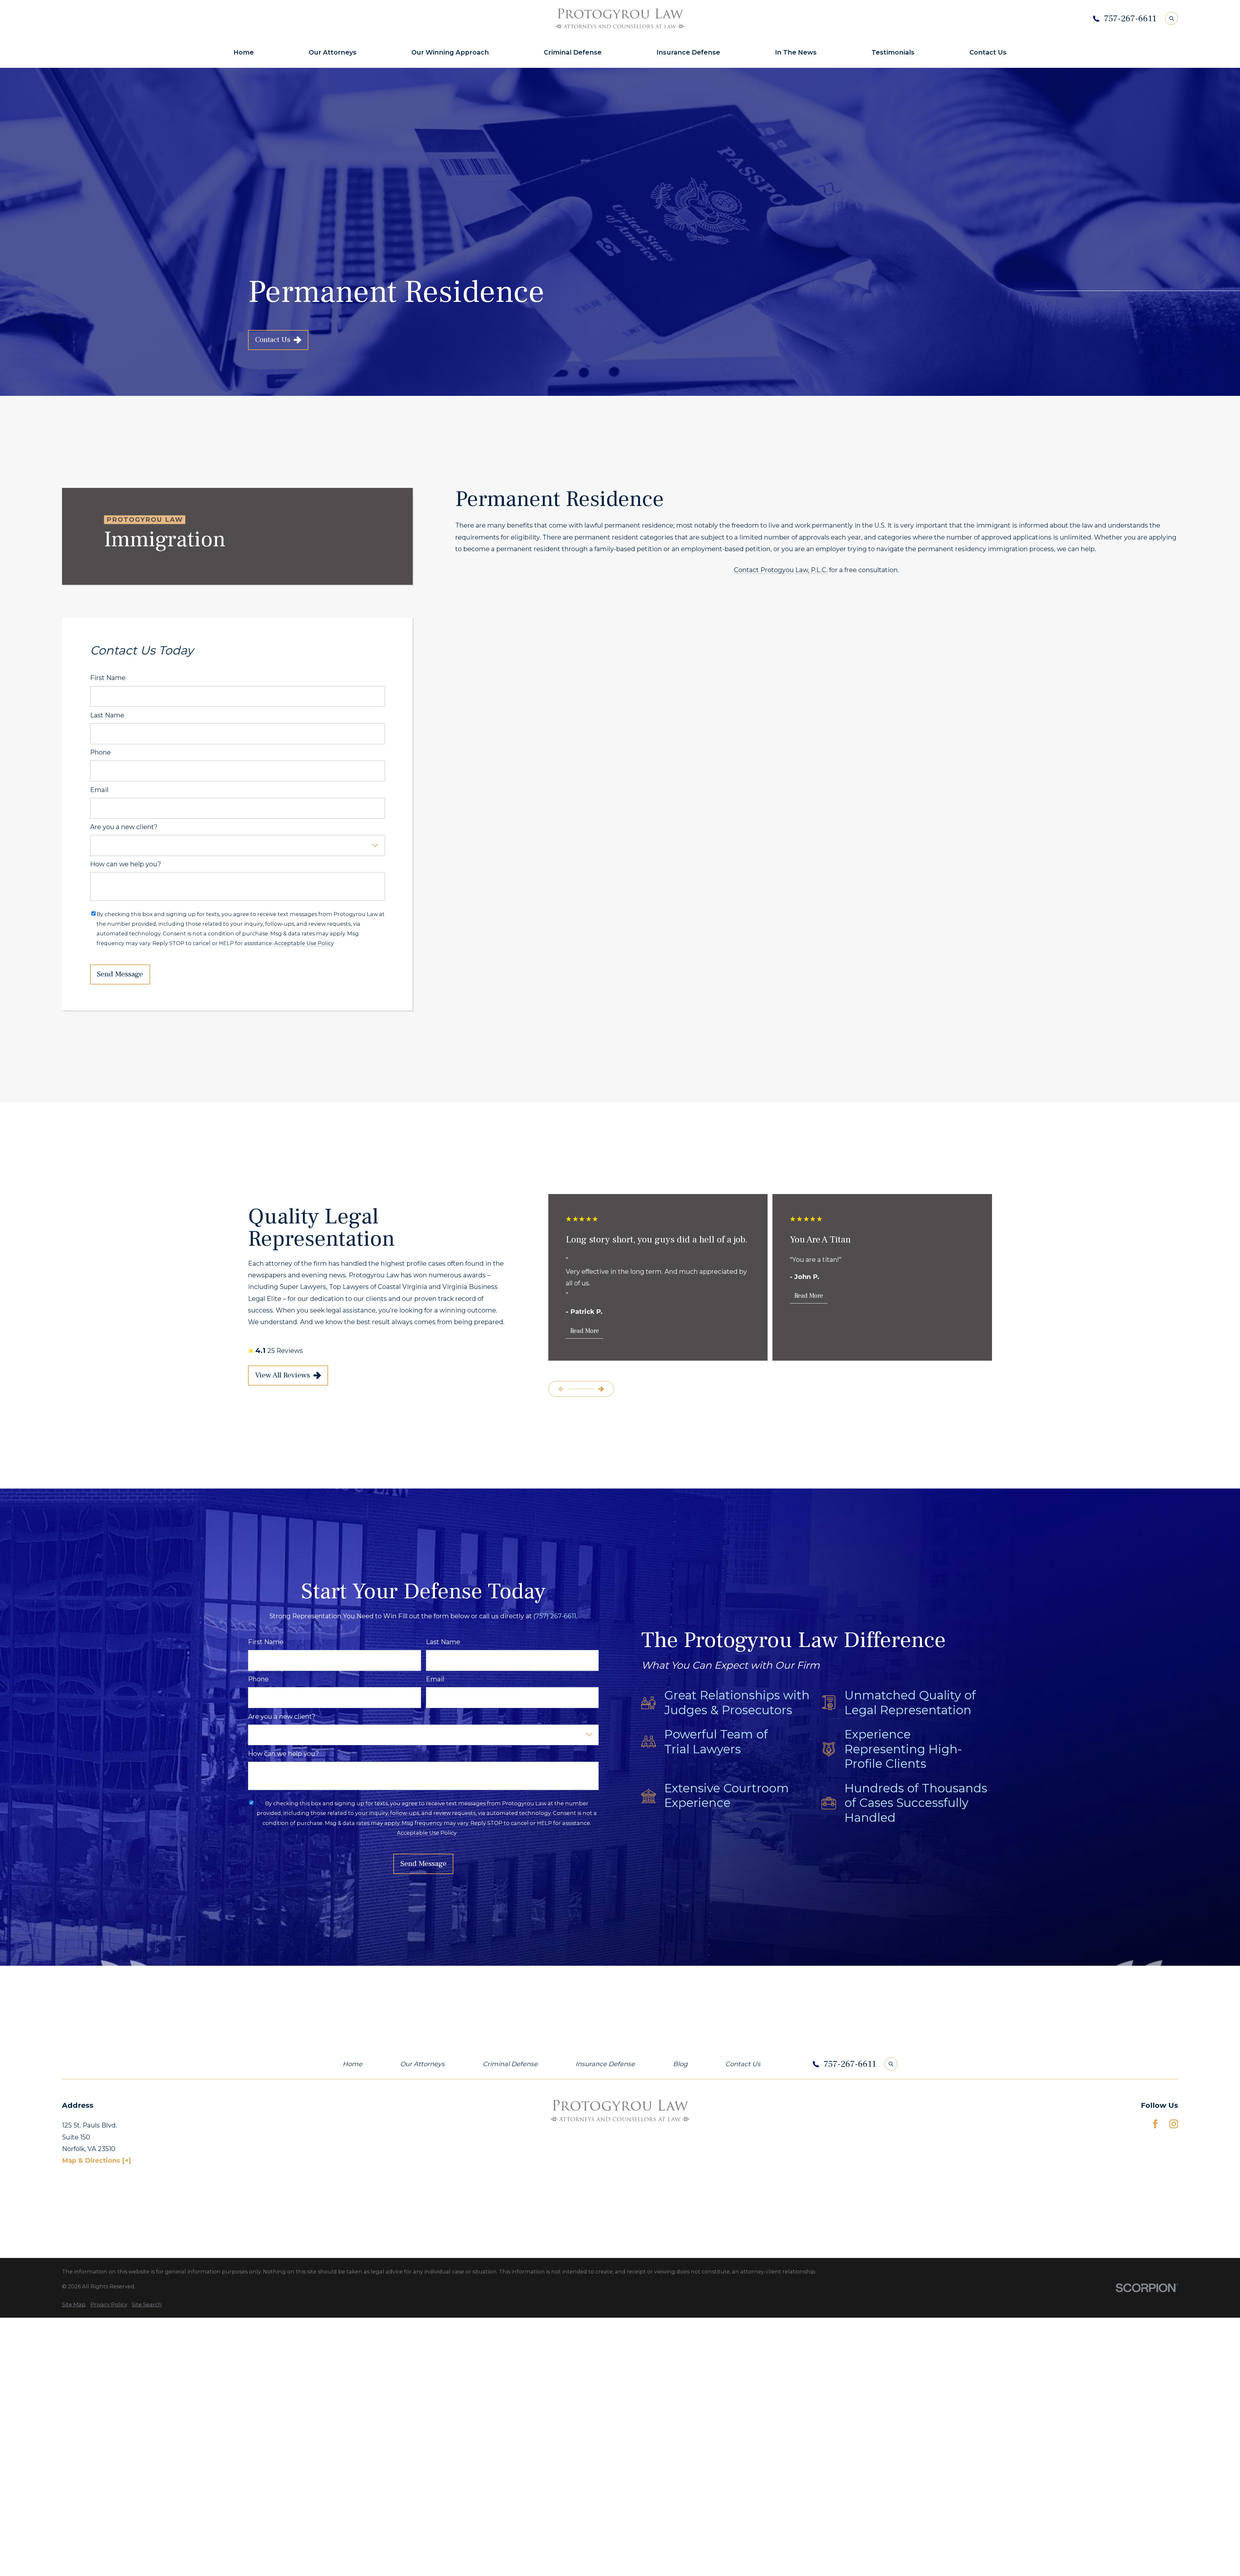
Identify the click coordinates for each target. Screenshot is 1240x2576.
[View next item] (601, 1389)
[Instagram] (1174, 2124)
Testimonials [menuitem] (893, 52)
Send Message (120, 974)
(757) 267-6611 (555, 1616)
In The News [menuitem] (796, 52)
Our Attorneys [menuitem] (333, 52)
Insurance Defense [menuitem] (688, 52)
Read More (585, 1331)
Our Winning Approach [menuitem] (450, 52)
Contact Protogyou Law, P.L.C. (781, 570)
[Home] (620, 18)
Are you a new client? (124, 827)
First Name (108, 678)
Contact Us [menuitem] (988, 52)
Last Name (107, 715)
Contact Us (273, 340)
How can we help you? (126, 864)
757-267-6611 (1130, 19)
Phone (100, 752)
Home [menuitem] (244, 52)
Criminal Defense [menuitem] (573, 52)
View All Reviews (283, 1375)
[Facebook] (1155, 2124)
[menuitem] (74, 2304)
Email (99, 790)
